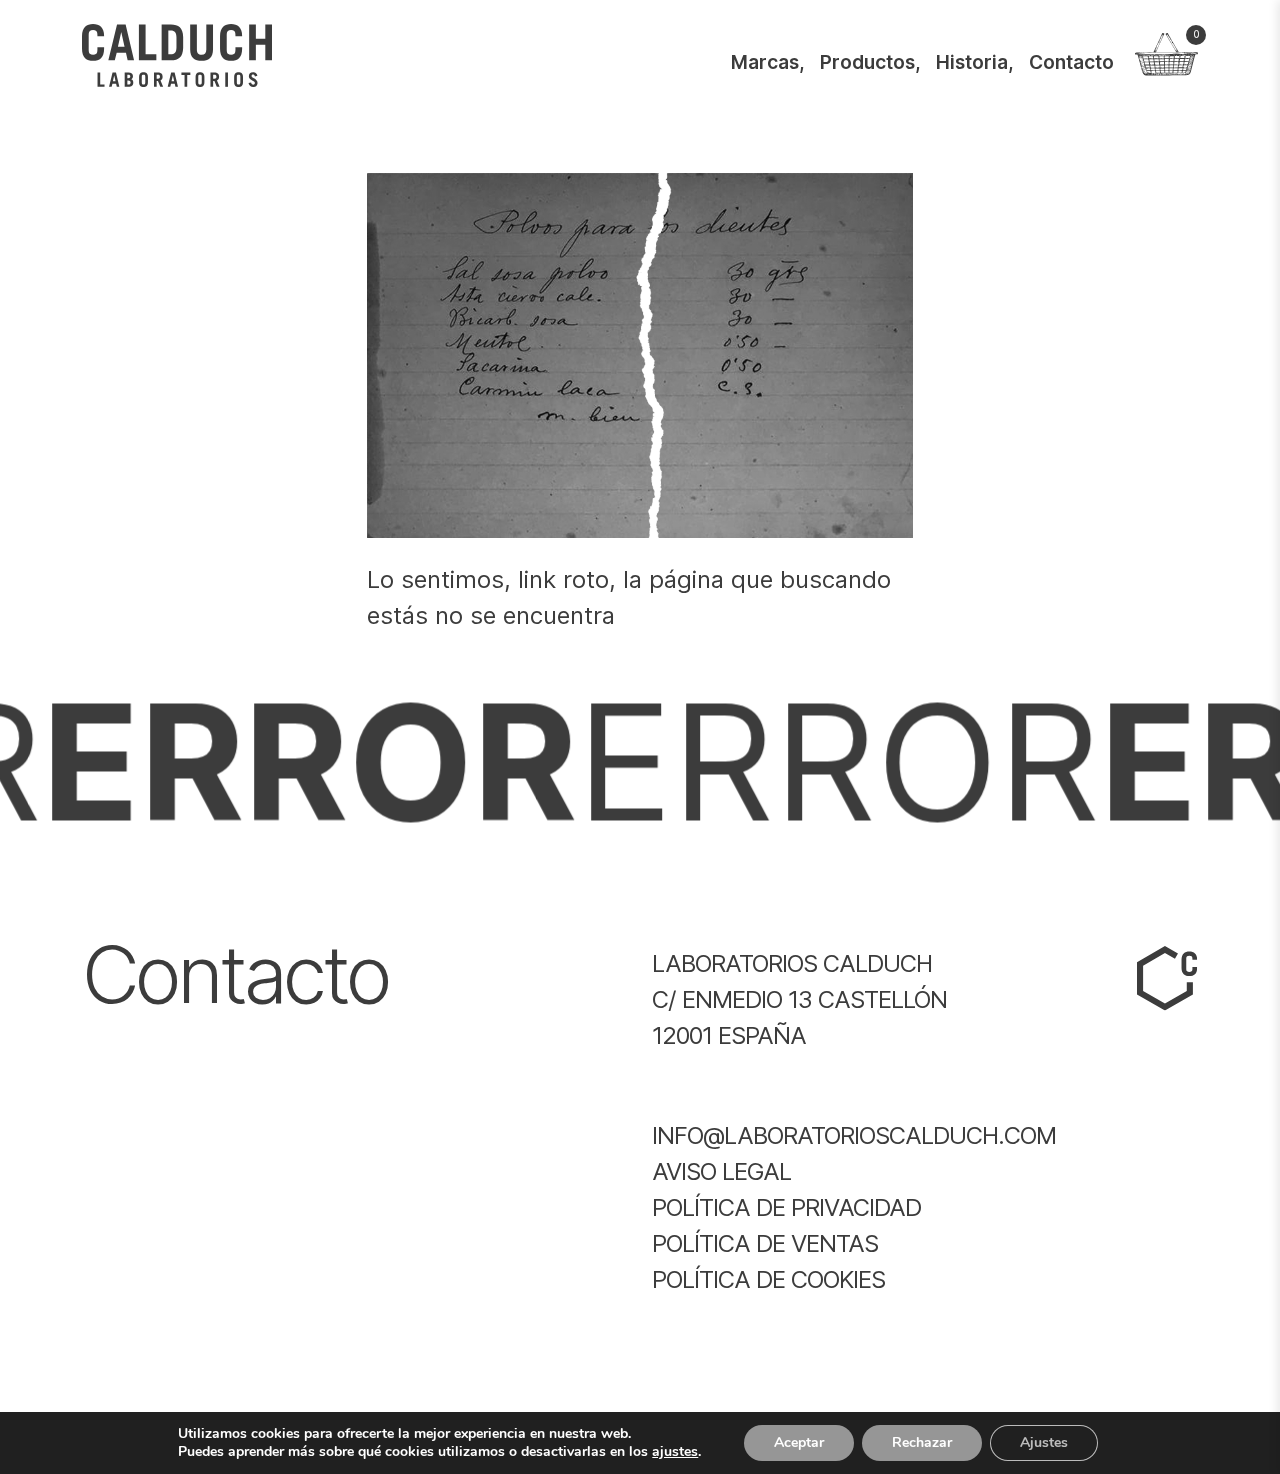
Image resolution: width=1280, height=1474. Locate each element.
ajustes (675, 1452)
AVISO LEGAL (721, 1171)
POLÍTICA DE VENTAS (765, 1243)
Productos (867, 62)
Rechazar (922, 1442)
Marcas (765, 62)
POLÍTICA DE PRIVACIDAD (786, 1207)
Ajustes (1044, 1442)
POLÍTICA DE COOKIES (768, 1279)
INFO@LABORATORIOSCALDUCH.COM (854, 1135)
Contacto (1071, 62)
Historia (972, 62)
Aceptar (799, 1442)
